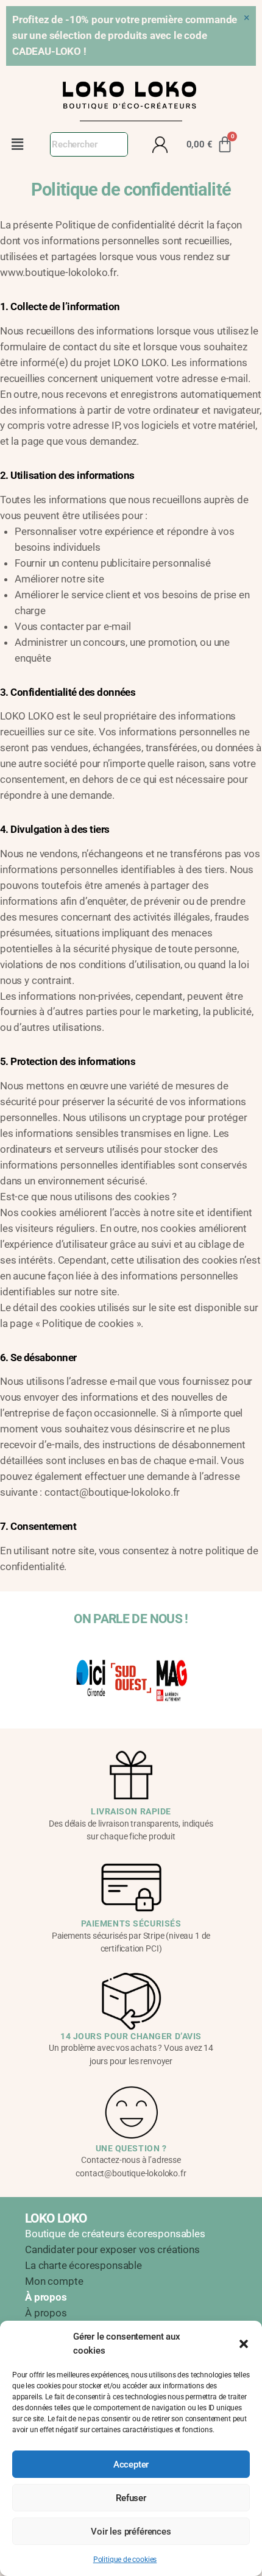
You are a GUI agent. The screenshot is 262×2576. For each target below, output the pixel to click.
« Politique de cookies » (88, 1323)
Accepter (131, 2465)
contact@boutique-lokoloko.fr (112, 1492)
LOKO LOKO (56, 2218)
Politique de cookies (125, 2560)
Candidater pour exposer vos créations (112, 2249)
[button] (244, 2344)
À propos (46, 2313)
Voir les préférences (131, 2532)
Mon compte (54, 2281)
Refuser (131, 2498)
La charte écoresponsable (83, 2265)
